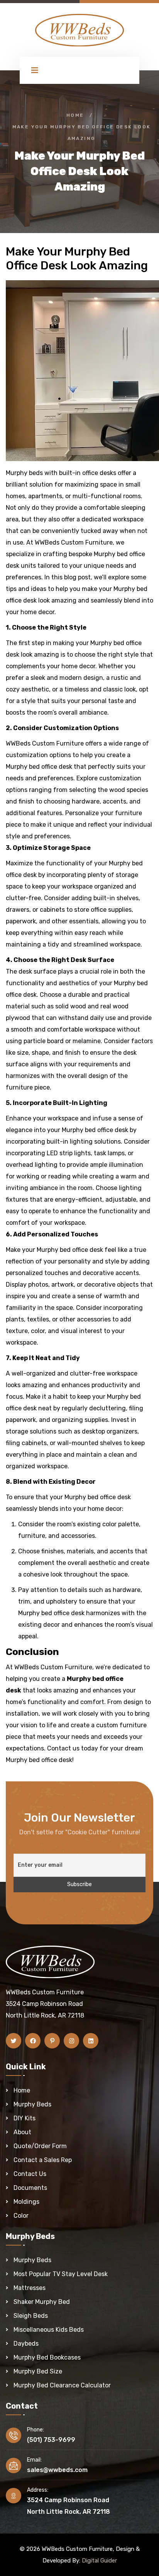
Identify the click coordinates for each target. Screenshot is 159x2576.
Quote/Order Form (40, 2146)
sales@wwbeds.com (57, 2470)
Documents (30, 2188)
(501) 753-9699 (51, 2440)
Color (21, 2216)
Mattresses (30, 2288)
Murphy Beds (32, 2104)
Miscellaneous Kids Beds (49, 2330)
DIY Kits (25, 2118)
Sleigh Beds (31, 2316)
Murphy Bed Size (38, 2371)
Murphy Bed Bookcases (47, 2357)
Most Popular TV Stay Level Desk (61, 2274)
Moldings (26, 2202)
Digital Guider (99, 2561)
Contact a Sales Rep (43, 2160)
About (22, 2132)
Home (75, 115)
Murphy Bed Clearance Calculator (62, 2385)
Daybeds (26, 2344)
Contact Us (30, 2174)
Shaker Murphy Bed (42, 2302)
